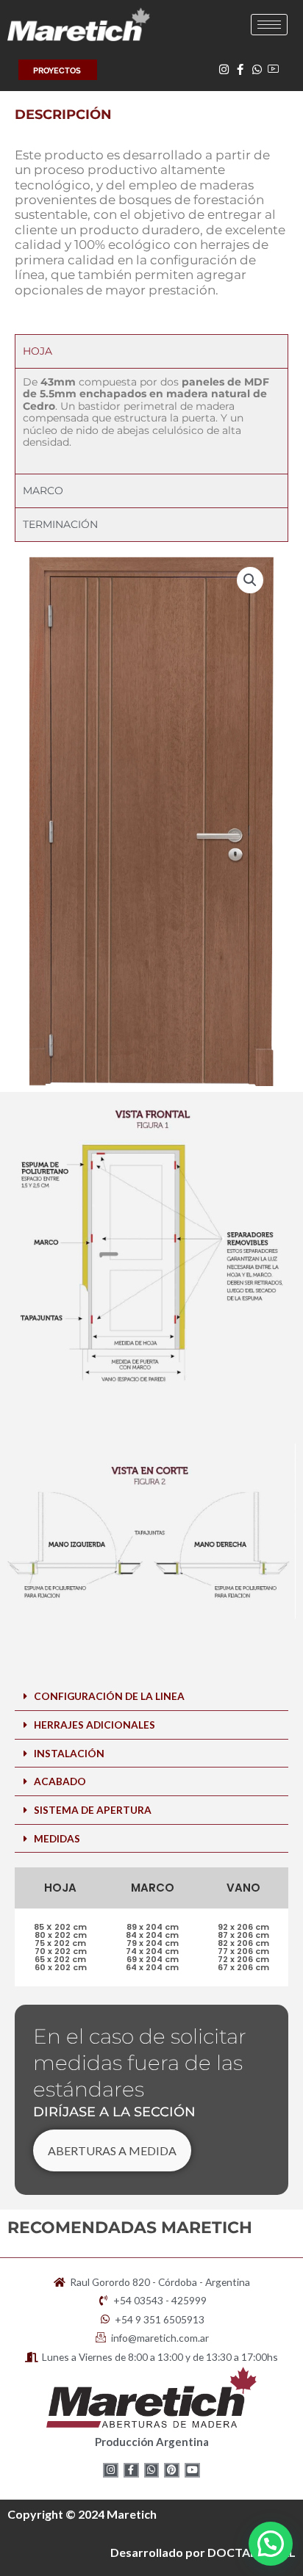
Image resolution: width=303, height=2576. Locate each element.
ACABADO (60, 1781)
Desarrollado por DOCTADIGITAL (203, 2552)
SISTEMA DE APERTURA (93, 1810)
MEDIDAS (57, 1838)
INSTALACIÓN (69, 1753)
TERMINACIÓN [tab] (60, 524)
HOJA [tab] (38, 351)
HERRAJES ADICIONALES (95, 1725)
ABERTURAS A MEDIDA (112, 2150)
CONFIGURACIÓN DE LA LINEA (109, 1696)
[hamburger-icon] (269, 25)
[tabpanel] (151, 420)
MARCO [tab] (43, 491)
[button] (250, 580)
